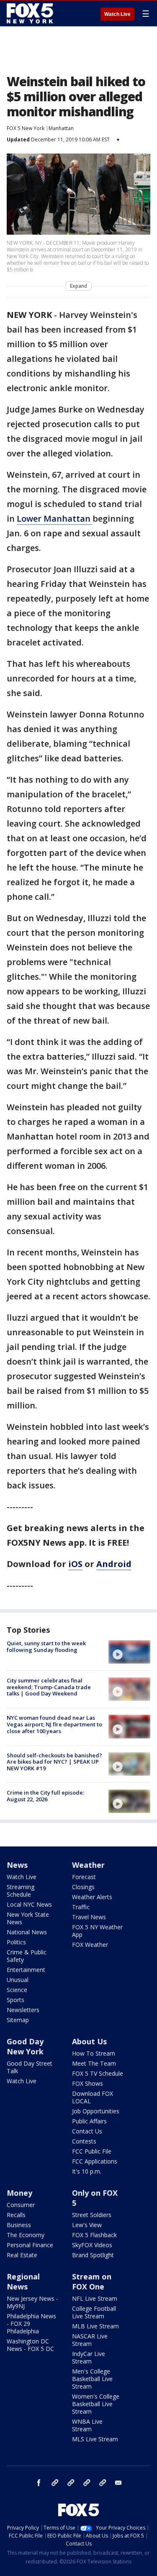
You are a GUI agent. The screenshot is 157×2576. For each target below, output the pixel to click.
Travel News (89, 1917)
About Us (89, 2041)
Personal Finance (30, 2245)
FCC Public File (92, 2151)
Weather (88, 1865)
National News (27, 1932)
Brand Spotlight (93, 2255)
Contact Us (87, 2131)
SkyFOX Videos (92, 2245)
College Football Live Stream (94, 2312)
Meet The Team (94, 2063)
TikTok (71, 2483)
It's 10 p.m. (87, 2171)
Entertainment (26, 1970)
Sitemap (18, 2020)
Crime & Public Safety (27, 1956)
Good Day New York (25, 2046)
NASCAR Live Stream (90, 2340)
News (17, 1865)
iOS (75, 1564)
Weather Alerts (92, 1897)
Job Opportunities (96, 2111)
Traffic (81, 1907)
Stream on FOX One (92, 2282)
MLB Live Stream (95, 2326)
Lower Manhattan (55, 519)
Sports (15, 2000)
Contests (84, 2141)
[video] (129, 1652)
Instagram (55, 2483)
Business (19, 2225)
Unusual (18, 1980)
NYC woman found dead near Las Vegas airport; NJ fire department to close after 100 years (54, 1724)
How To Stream (94, 2053)
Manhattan (61, 128)
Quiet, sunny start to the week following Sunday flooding (46, 1646)
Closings (83, 1887)
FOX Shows (88, 2083)
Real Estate (22, 2255)
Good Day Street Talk (30, 2067)
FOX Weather (90, 1945)
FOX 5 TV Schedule (98, 2073)
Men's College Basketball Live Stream (92, 2379)
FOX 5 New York (26, 128)
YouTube (87, 2483)
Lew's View (87, 2225)
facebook (39, 2483)
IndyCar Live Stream (89, 2357)
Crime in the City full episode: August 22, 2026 (45, 1796)
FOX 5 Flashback (94, 2235)
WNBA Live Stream (87, 2425)
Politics (16, 1942)
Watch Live (117, 14)
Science (17, 1990)
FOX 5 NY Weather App (97, 1931)
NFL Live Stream (95, 2298)
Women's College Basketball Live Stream (96, 2404)
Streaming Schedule (21, 1891)
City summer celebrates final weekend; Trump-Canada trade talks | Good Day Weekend (49, 1687)
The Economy (26, 2235)
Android (114, 1564)
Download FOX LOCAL (93, 2097)
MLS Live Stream (95, 2439)
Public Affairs (89, 2121)
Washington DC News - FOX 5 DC (30, 2345)
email (118, 2483)
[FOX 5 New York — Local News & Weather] (31, 13)
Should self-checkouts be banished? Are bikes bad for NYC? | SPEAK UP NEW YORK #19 (54, 1762)
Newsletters (23, 2010)
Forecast (84, 1877)
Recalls (16, 2215)
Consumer (21, 2205)
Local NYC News (29, 1904)
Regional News (23, 2282)
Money (19, 2193)
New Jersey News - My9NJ (32, 2302)
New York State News (28, 1918)
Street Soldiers (92, 2215)
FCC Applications (95, 2161)
